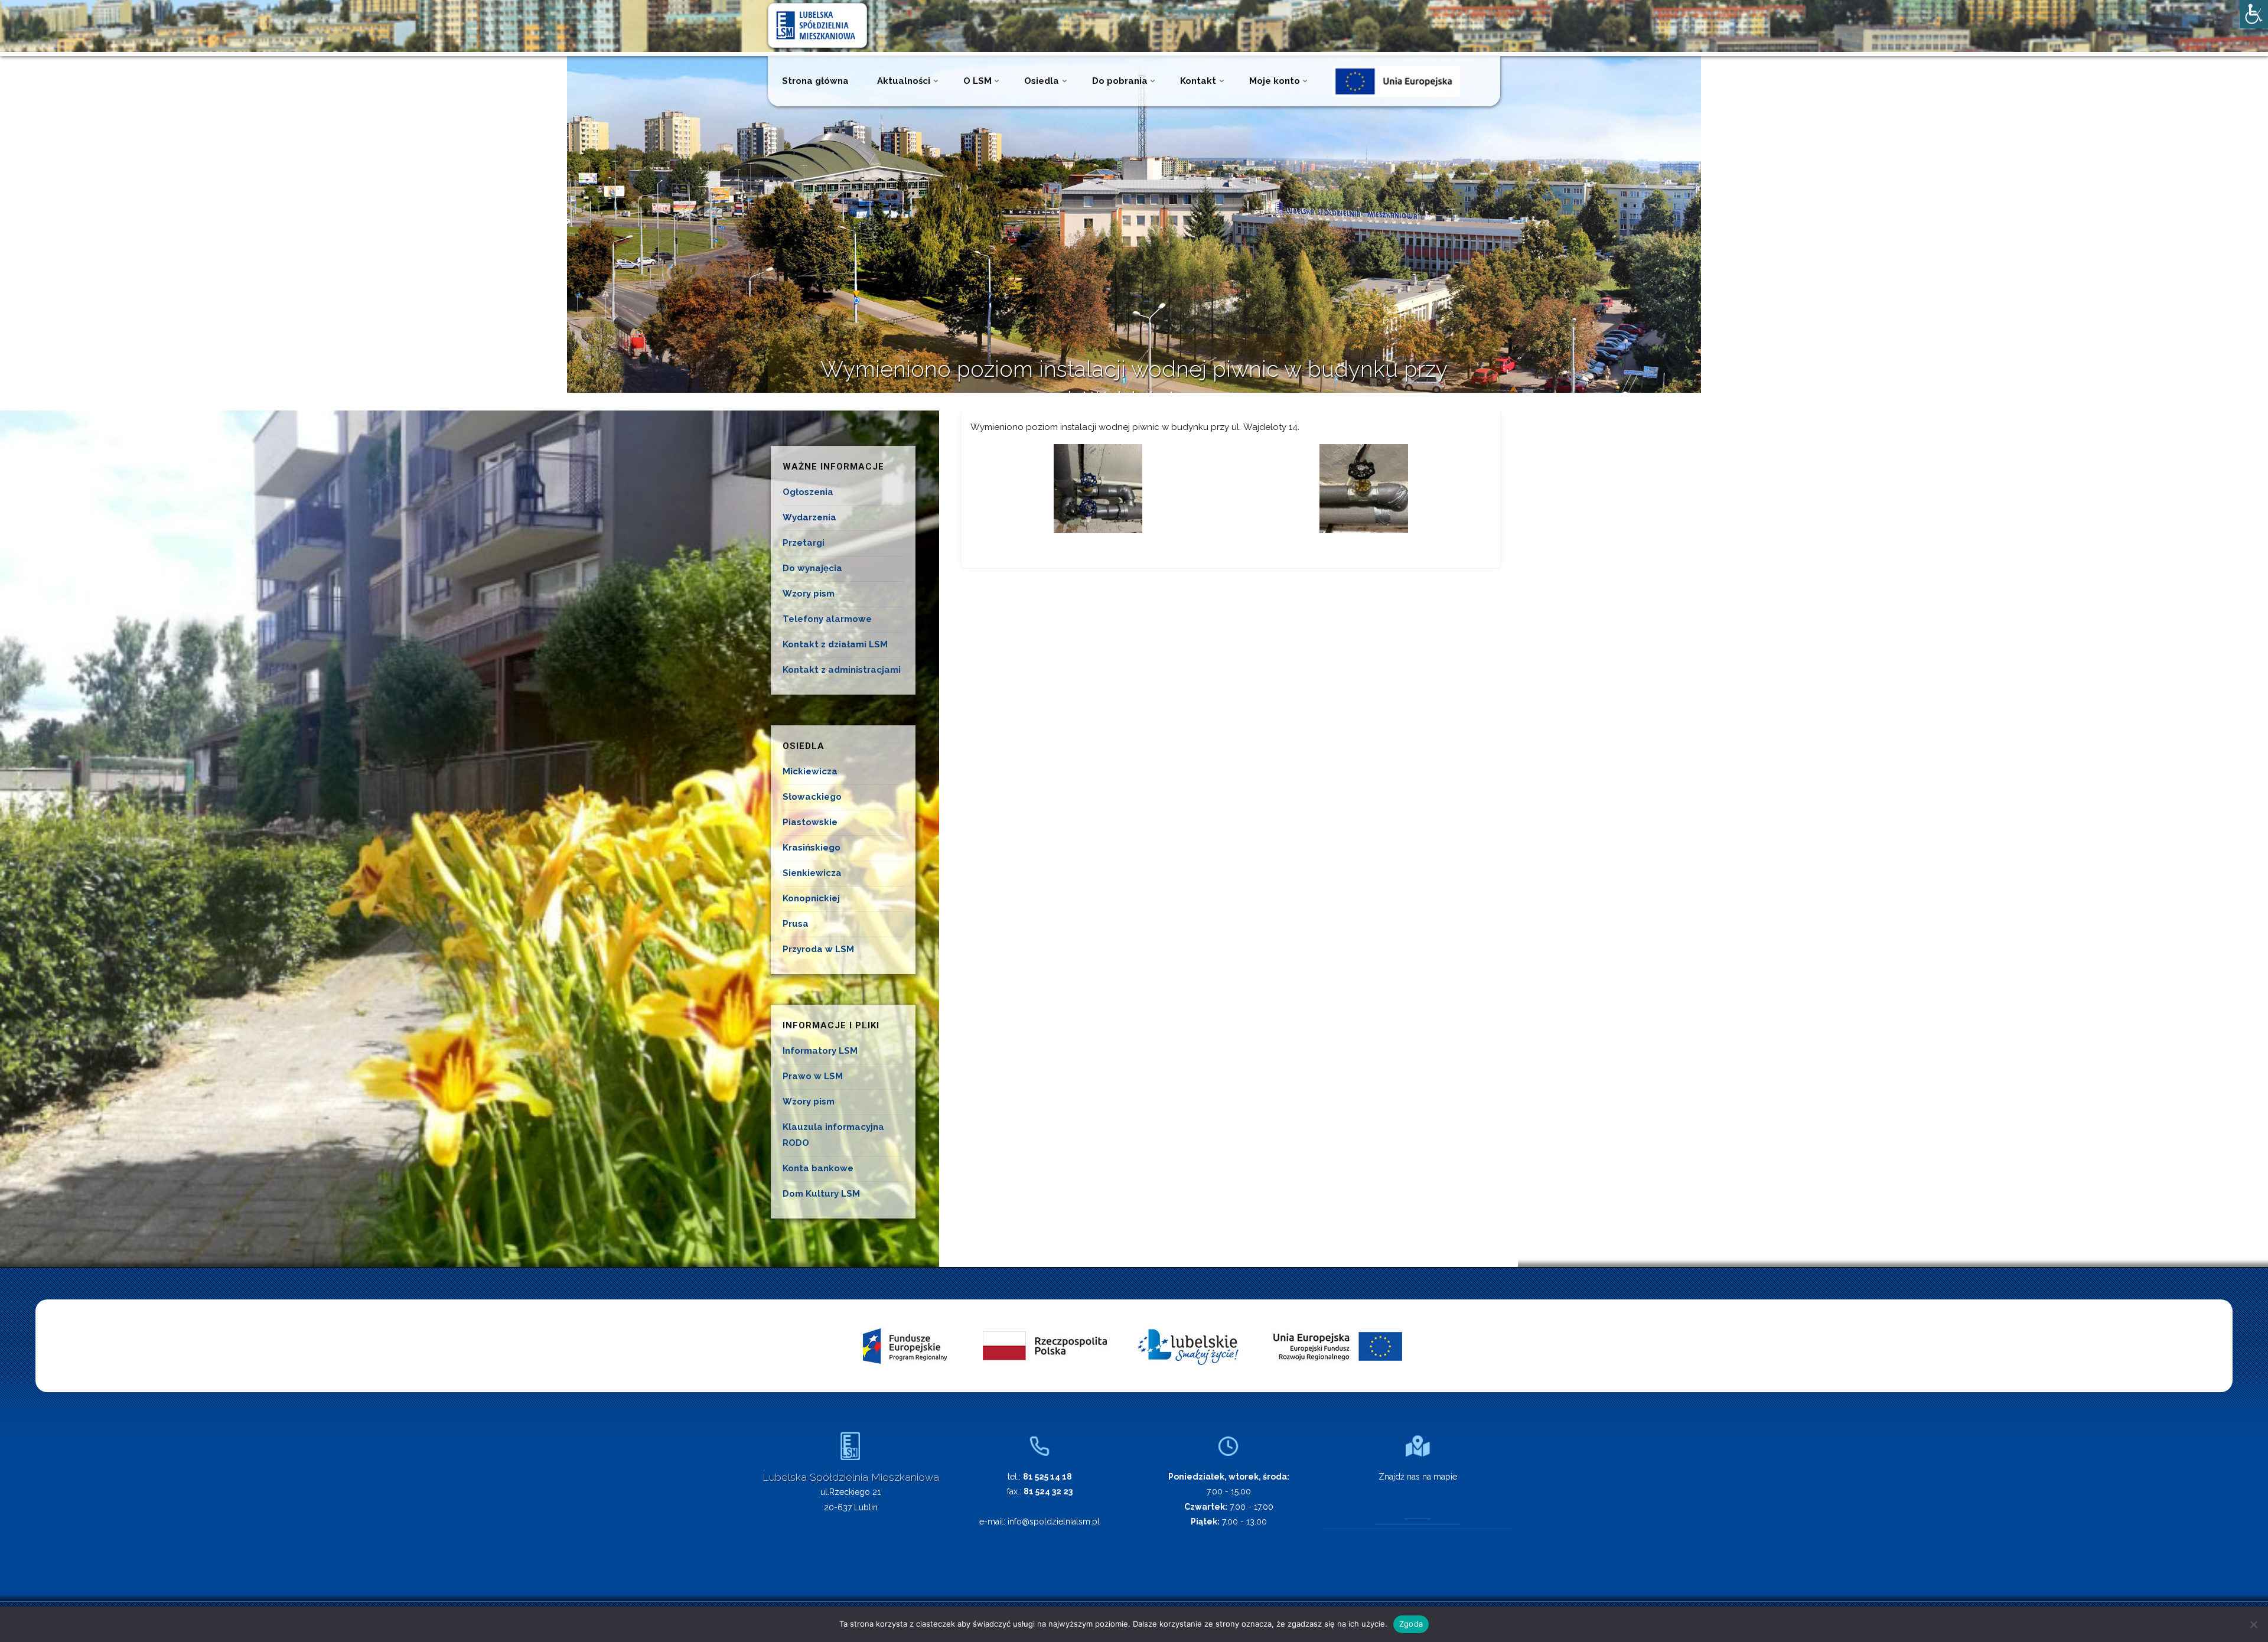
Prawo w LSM (813, 1076)
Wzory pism (809, 594)
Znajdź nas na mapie (1418, 1477)
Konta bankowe (818, 1168)
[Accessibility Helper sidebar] (2254, 14)
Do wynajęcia (812, 568)
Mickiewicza (810, 771)
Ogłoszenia (808, 492)
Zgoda (1411, 1624)
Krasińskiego (812, 848)
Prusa (796, 924)
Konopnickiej (811, 898)
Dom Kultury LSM (821, 1194)
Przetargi (804, 543)
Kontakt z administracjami (842, 670)
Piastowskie (810, 822)
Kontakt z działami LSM (835, 644)
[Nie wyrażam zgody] (2253, 1624)
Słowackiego (812, 797)
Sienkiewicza (812, 873)
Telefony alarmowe (827, 619)
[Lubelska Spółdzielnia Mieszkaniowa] (817, 25)
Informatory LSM (820, 1051)
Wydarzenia (809, 517)
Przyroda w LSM (818, 949)
